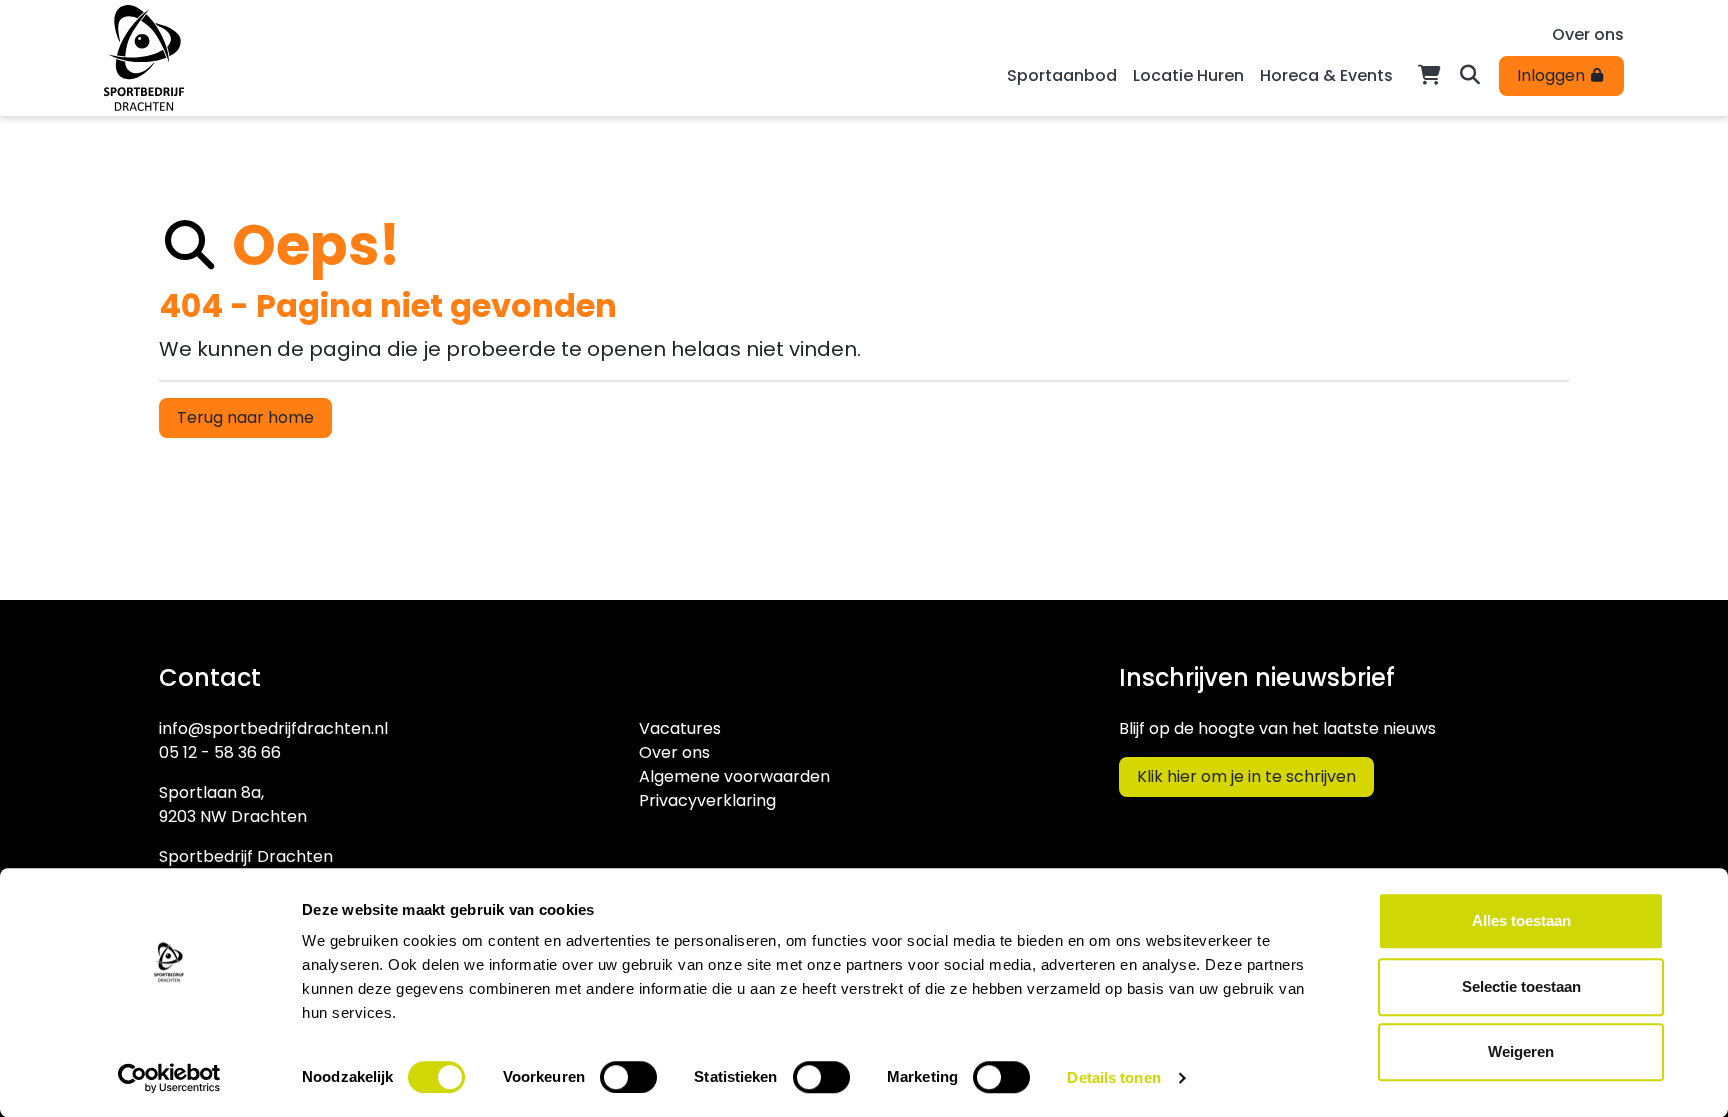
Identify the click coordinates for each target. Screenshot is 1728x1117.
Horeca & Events (1326, 75)
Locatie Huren (1188, 75)
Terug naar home (245, 417)
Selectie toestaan (1521, 986)
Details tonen (1113, 1077)
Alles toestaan (1521, 920)
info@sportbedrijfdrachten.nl (273, 728)
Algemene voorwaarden (734, 776)
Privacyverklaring (707, 800)
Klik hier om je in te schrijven (1246, 776)
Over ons (1588, 34)
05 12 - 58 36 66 (220, 752)
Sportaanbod (1062, 75)
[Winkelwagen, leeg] (1429, 73)
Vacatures (680, 728)
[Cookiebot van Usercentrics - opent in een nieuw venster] (169, 1078)
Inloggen (1553, 75)
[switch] (628, 1077)
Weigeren (1521, 1051)
